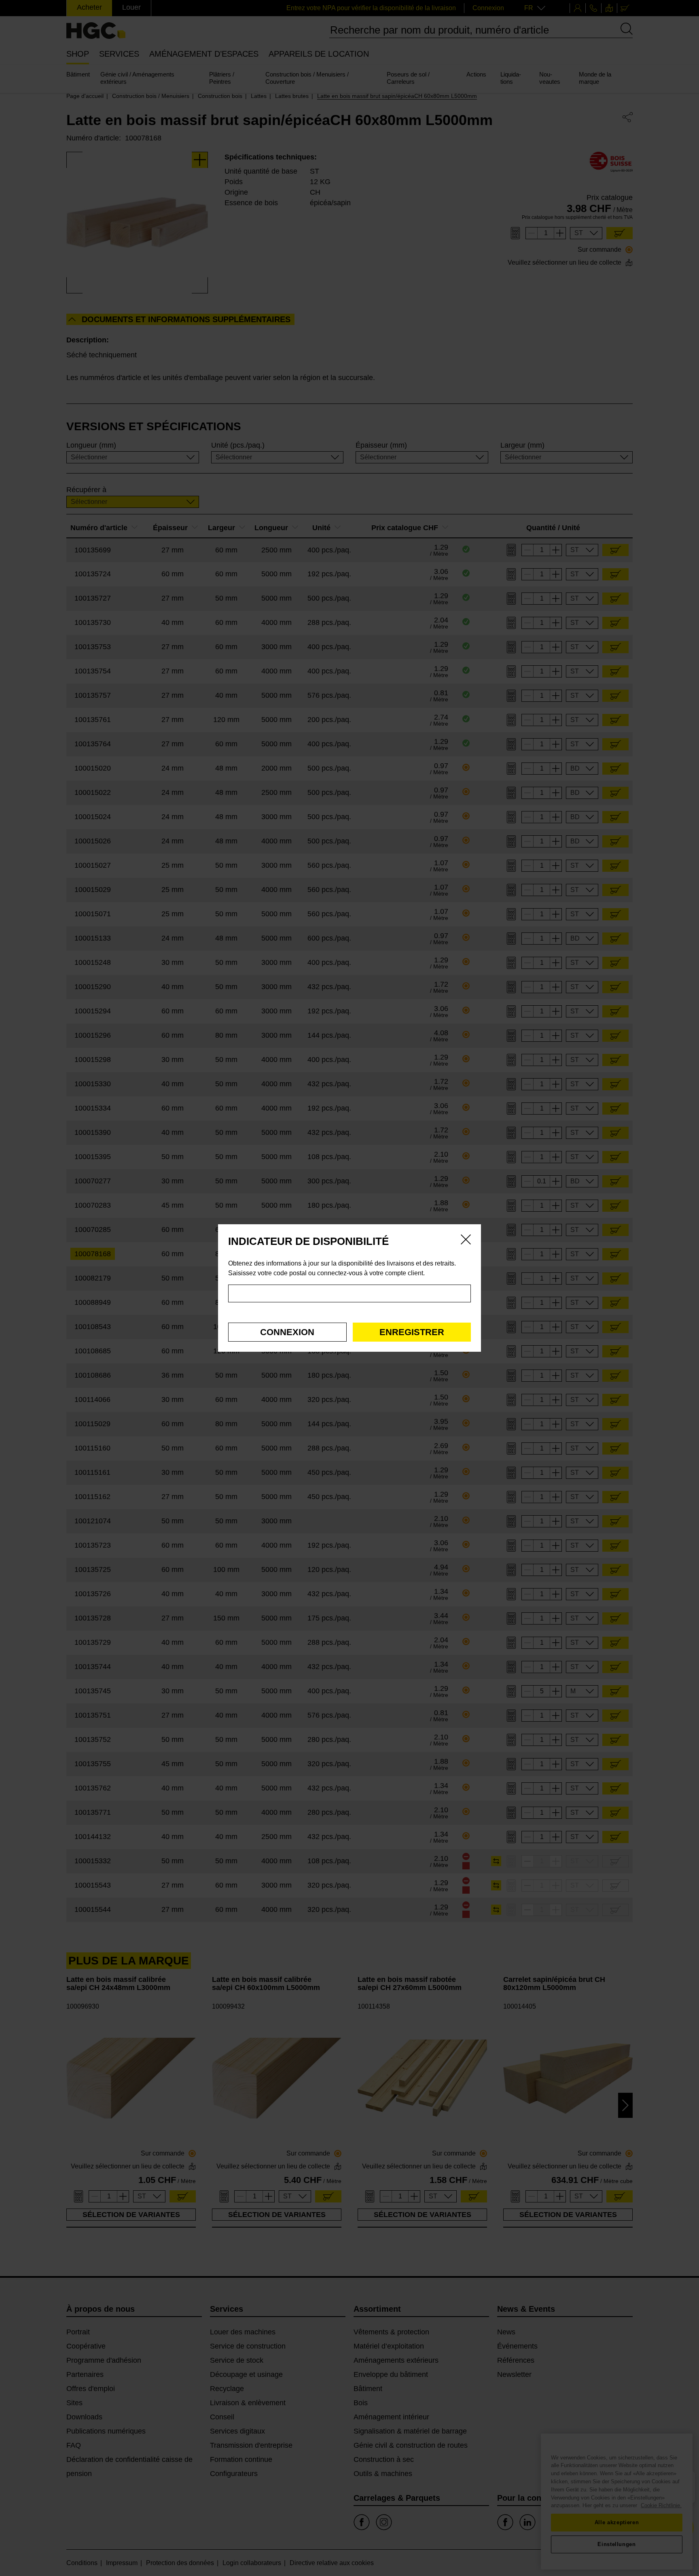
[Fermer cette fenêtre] (466, 1241)
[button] (287, 1332)
